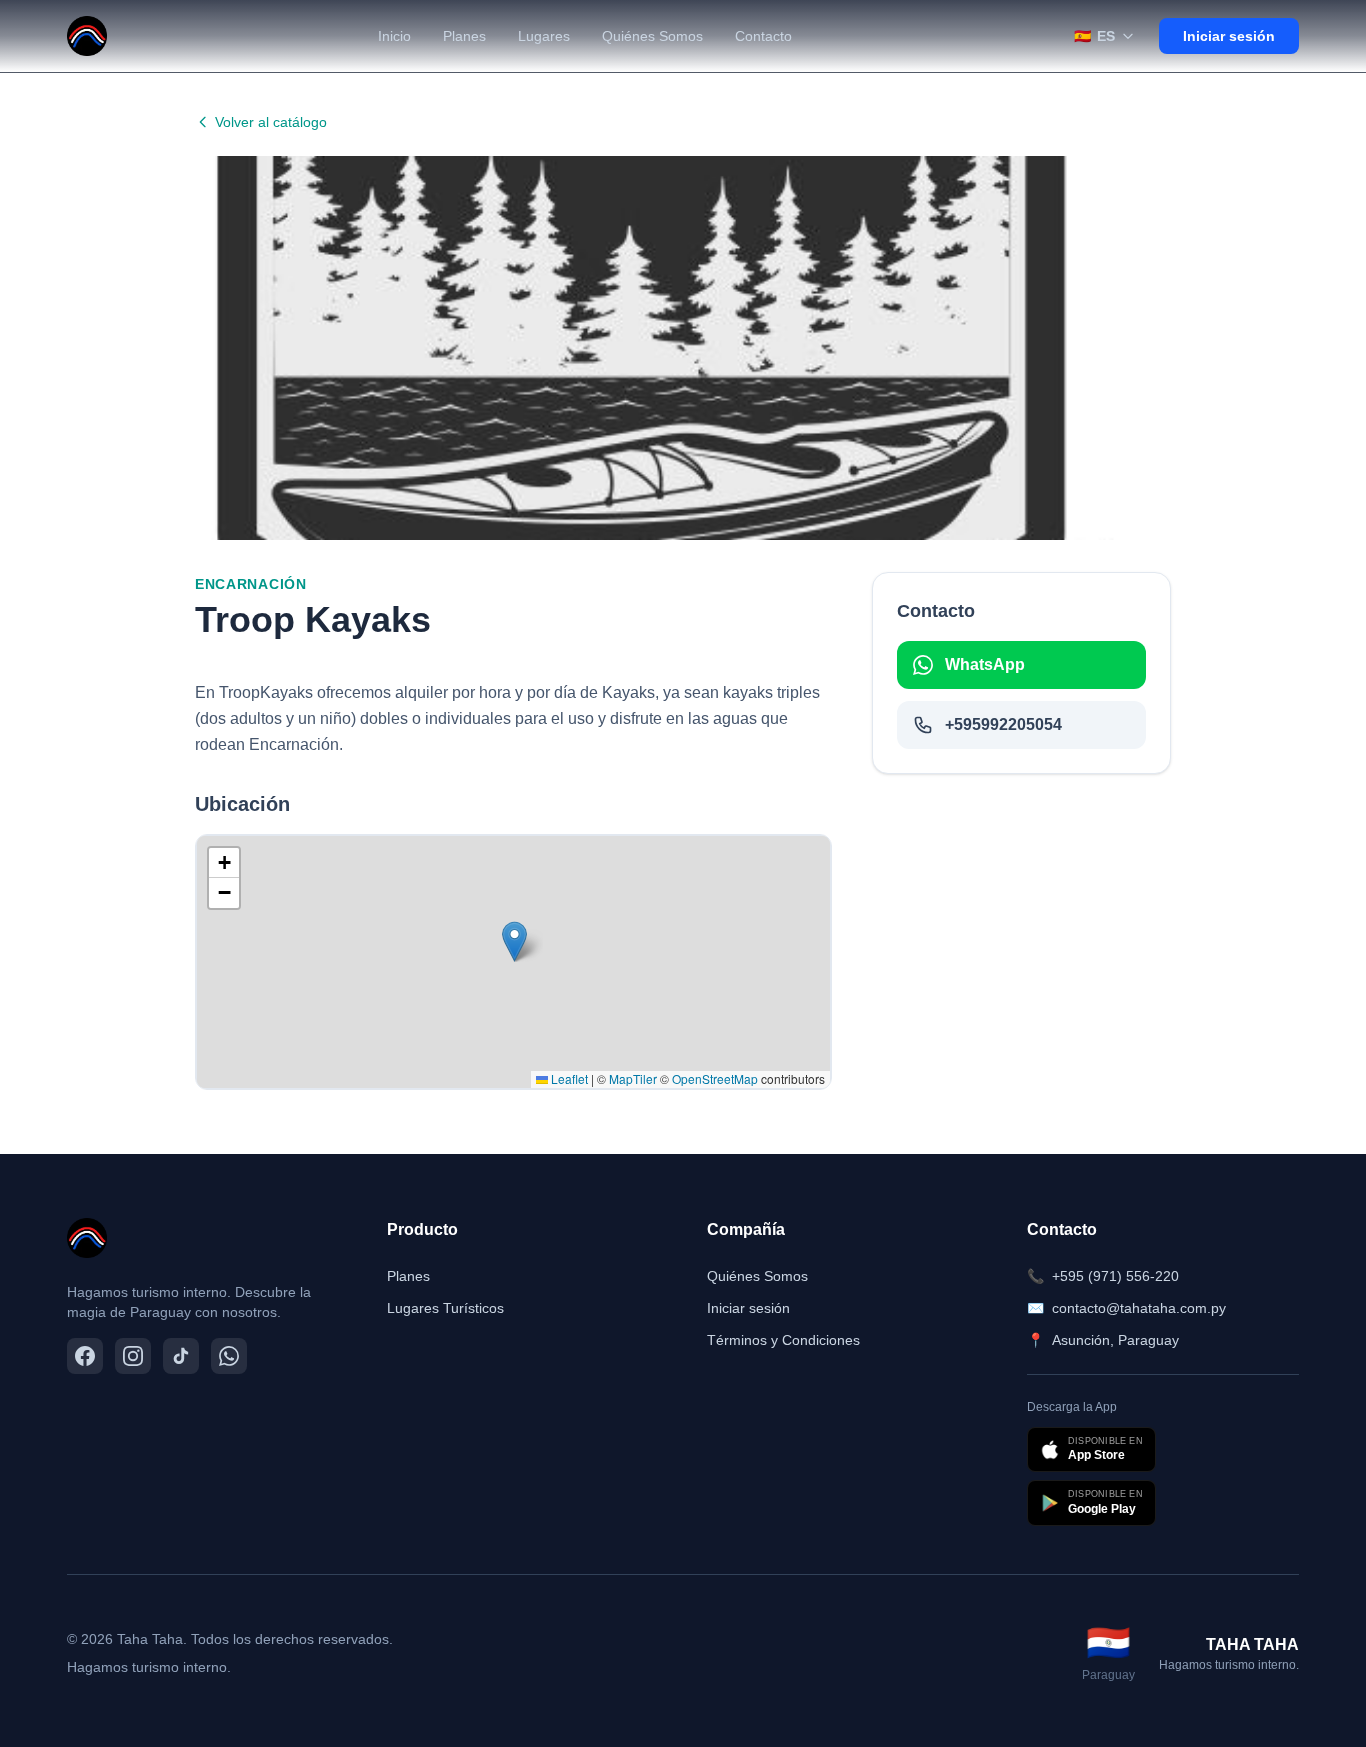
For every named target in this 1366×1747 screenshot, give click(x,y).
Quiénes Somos (652, 36)
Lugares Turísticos (445, 1308)
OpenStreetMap (715, 1078)
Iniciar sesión (1229, 36)
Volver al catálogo (271, 122)
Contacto (763, 36)
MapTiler (633, 1078)
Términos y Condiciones (783, 1340)
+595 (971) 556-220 (1103, 1276)
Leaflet (568, 1078)
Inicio (394, 36)
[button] (514, 941)
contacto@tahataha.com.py (1126, 1308)
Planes (464, 36)
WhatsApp (985, 664)
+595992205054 (1003, 724)
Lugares (544, 36)
